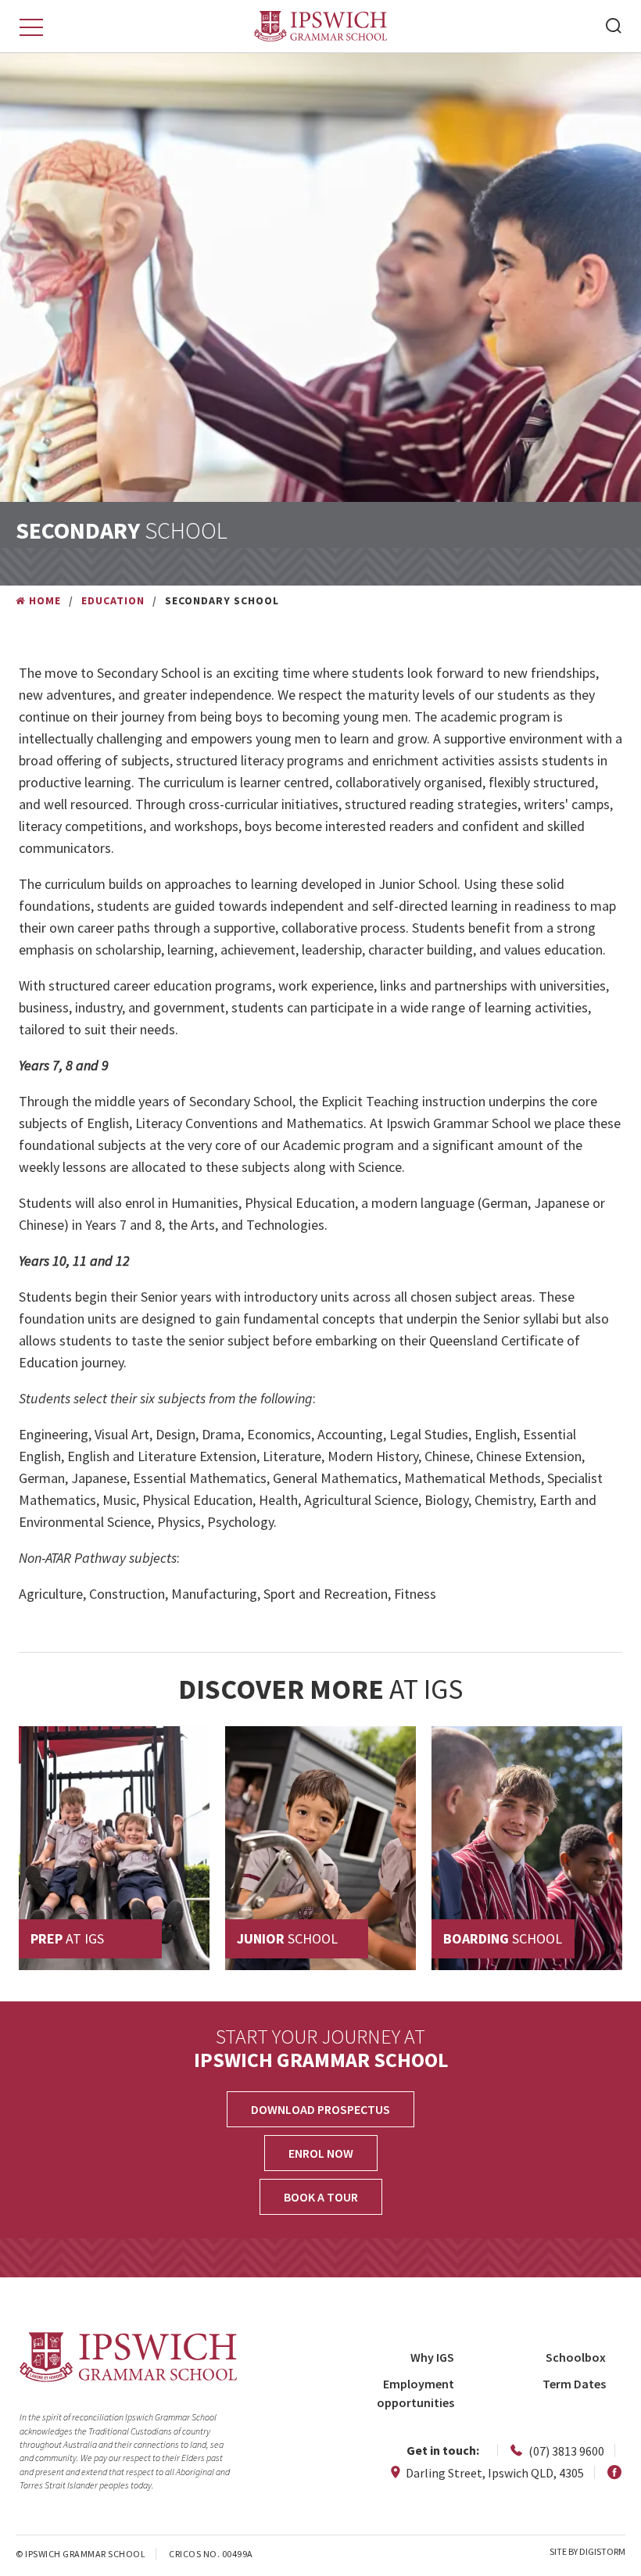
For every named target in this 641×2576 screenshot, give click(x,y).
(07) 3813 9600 (565, 2451)
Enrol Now (321, 2153)
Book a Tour (321, 2197)
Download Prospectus (320, 2109)
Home (45, 600)
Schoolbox (576, 2357)
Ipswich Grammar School (321, 26)
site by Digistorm (587, 2551)
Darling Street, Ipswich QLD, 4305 (494, 2473)
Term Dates (574, 2384)
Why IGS (432, 2357)
